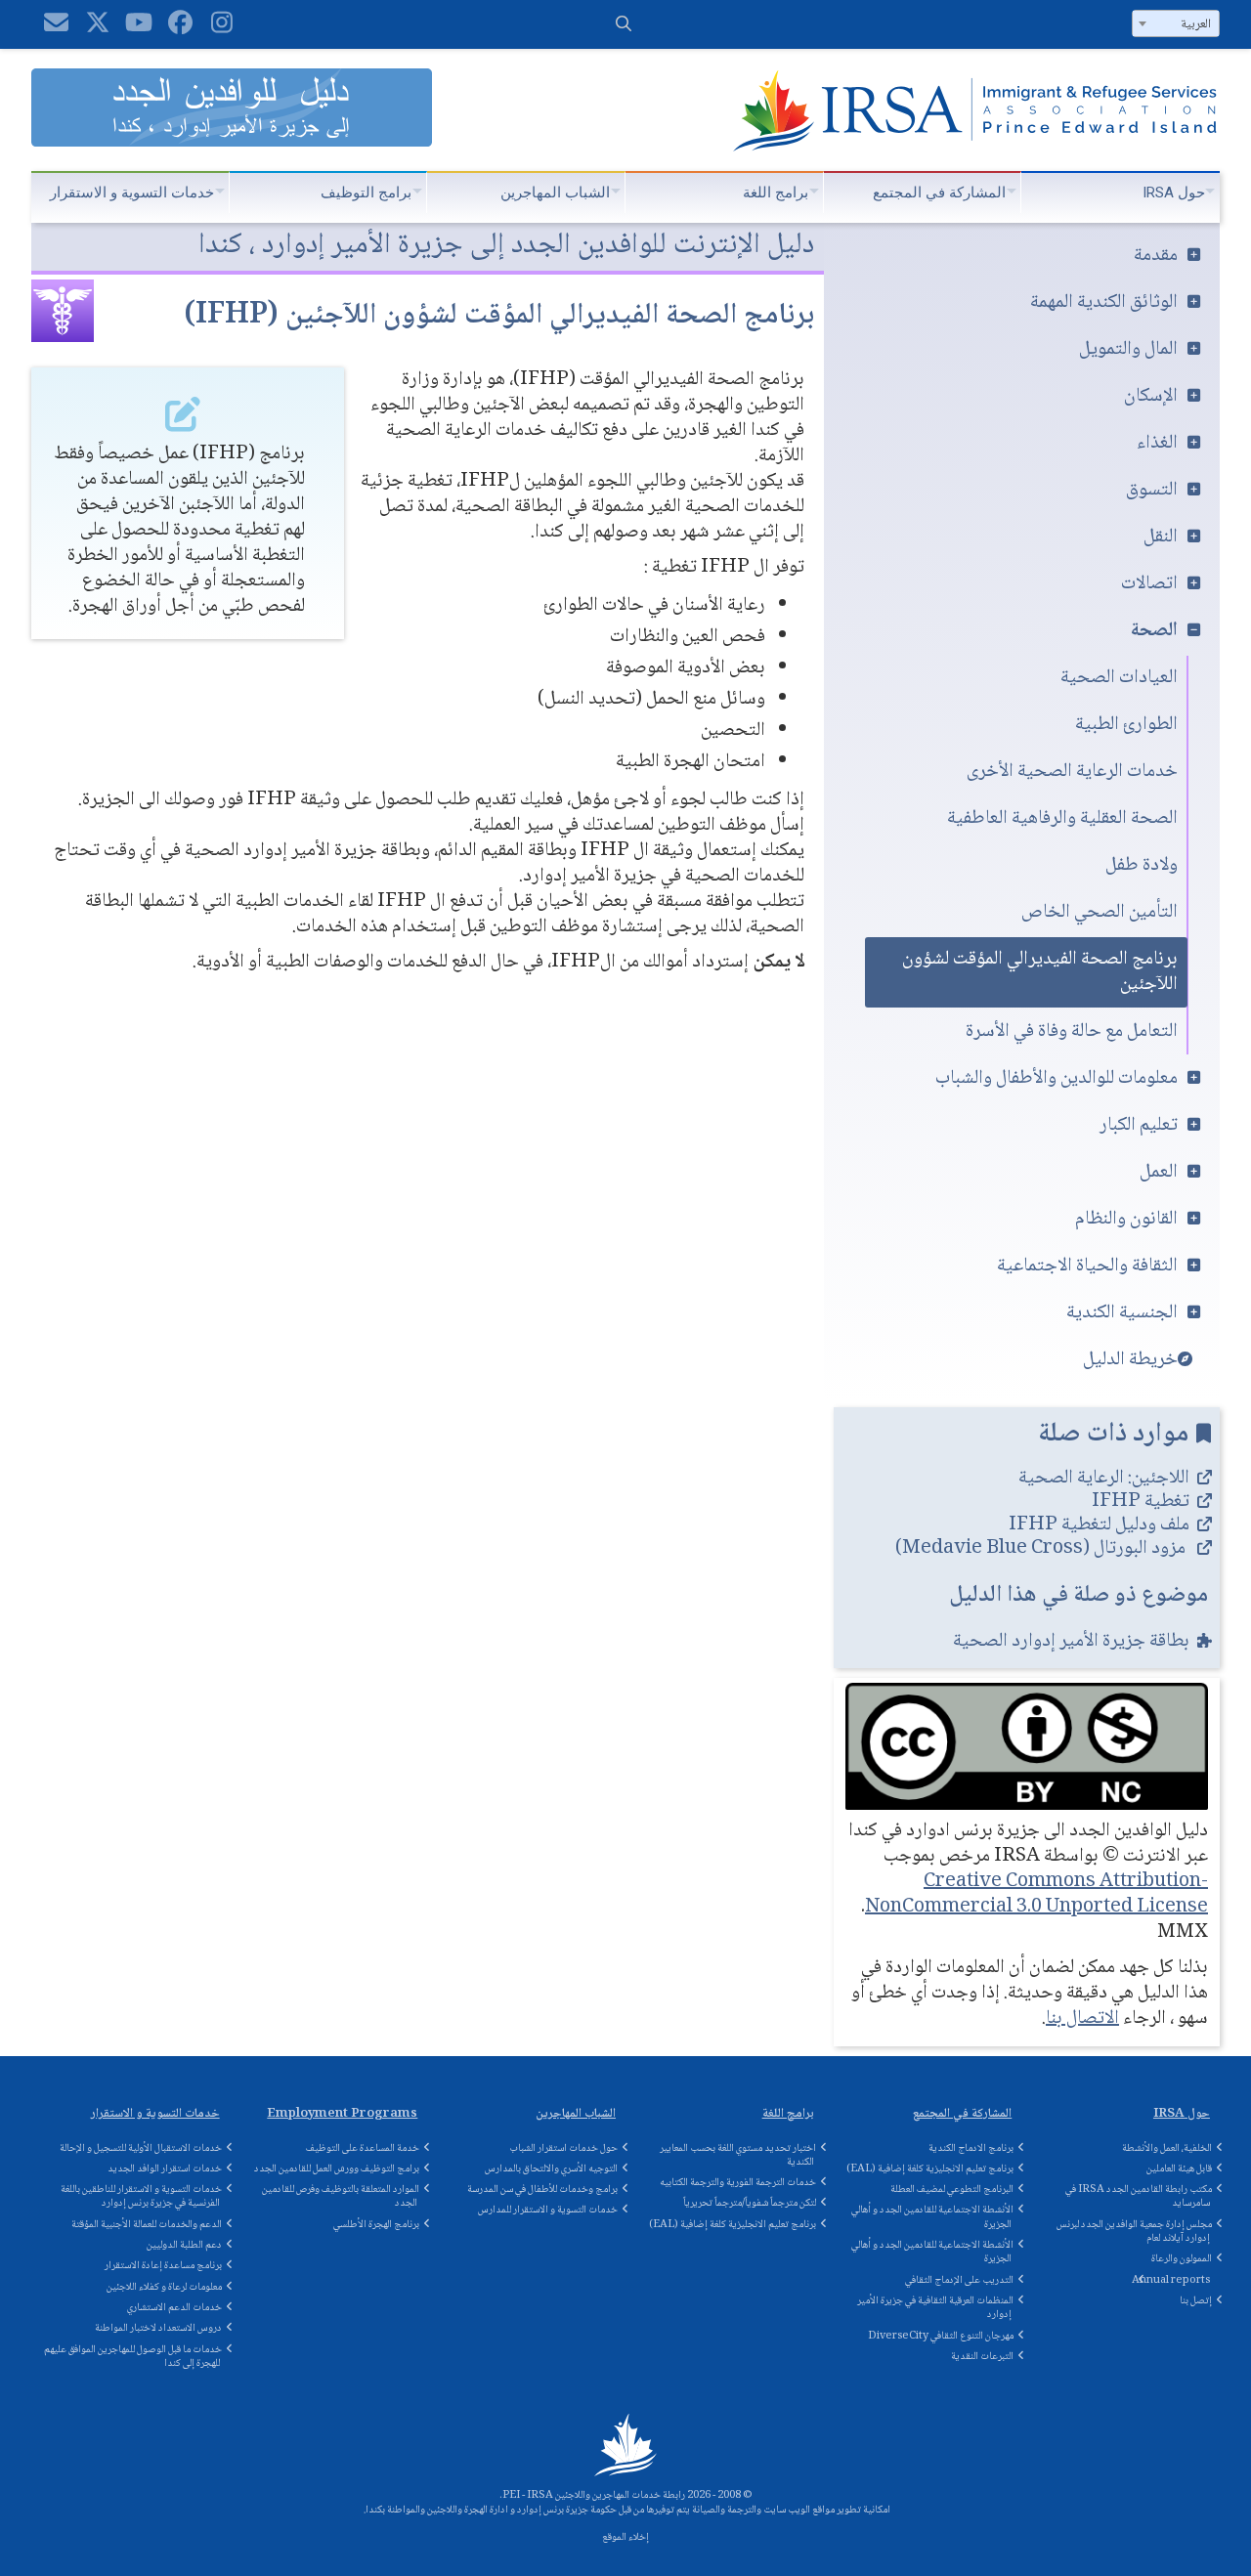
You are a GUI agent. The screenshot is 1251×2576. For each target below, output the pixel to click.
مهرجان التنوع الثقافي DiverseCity (941, 2336)
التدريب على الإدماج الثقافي (959, 2280)
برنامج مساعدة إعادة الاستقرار (163, 2266)
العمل (1159, 1173)
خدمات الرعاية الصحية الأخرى (1072, 772)
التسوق (1152, 491)
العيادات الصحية (1119, 678)
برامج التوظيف (366, 193)
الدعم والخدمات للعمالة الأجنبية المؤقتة (147, 2225)
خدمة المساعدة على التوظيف (363, 2148)
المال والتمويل (1128, 350)
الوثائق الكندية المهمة (1104, 303)
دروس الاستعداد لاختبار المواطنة (158, 2328)
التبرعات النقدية (982, 2357)
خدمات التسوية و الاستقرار (132, 193)
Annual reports (1171, 2280)
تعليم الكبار (1139, 1126)
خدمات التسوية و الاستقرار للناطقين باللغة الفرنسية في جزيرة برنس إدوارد (141, 2196)
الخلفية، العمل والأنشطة (1167, 2148)
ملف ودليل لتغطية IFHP (1099, 1525)
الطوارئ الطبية (1126, 725)
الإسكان (1151, 397)
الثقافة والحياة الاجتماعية (1087, 1267)
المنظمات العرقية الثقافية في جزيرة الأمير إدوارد (935, 2308)
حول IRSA (1174, 193)
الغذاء (1157, 444)
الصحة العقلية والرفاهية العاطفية (1062, 819)
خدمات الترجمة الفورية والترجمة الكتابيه (738, 2183)
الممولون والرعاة (1182, 2259)
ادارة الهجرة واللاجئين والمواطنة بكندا (437, 2510)
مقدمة (1156, 256)
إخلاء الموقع (625, 2537)
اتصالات (1149, 584)
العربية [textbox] (1196, 24)
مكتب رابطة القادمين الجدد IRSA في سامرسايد (1139, 2196)
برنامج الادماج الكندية (971, 2148)
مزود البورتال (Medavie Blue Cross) (1042, 1549)
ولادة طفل (1142, 866)
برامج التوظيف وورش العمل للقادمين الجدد (337, 2169)
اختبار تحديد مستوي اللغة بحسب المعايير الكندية (738, 2155)
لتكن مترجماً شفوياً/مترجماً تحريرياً (750, 2203)
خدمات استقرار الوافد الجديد (165, 2169)
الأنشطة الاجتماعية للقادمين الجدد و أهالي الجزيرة (932, 2217)
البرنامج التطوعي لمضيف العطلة (952, 2190)
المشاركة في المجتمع (939, 193)
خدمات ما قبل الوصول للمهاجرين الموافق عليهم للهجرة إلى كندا (133, 2357)
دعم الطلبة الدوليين (184, 2245)
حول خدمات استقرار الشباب (563, 2148)
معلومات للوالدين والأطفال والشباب (1057, 1079)
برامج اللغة (776, 193)
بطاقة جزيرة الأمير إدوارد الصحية (1071, 1642)
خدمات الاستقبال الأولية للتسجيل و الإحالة (141, 2148)
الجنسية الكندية (1122, 1313)
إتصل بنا (1196, 2301)
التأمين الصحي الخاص (1100, 913)
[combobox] (1176, 23)
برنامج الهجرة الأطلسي (376, 2225)
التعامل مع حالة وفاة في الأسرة (1072, 1032)
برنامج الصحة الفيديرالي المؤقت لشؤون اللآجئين (1040, 972)
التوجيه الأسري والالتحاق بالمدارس (551, 2169)
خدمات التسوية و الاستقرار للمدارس (548, 2210)
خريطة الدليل (1130, 1360)
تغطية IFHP (1141, 1502)
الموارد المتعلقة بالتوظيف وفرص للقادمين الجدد (341, 2196)
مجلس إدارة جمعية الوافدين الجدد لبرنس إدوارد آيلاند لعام (1134, 2232)
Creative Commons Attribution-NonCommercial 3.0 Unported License (1036, 1895)
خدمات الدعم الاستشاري (174, 2308)
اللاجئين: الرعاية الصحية (1104, 1479)
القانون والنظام (1126, 1220)
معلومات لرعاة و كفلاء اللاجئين (164, 2287)
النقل (1161, 537)
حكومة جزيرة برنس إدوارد (567, 2510)
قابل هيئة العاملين (1179, 2169)
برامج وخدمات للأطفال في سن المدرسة (542, 2190)
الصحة (1154, 631)
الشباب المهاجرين (555, 193)
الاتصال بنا (1082, 2019)
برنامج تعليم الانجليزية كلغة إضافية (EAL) (733, 2225)
